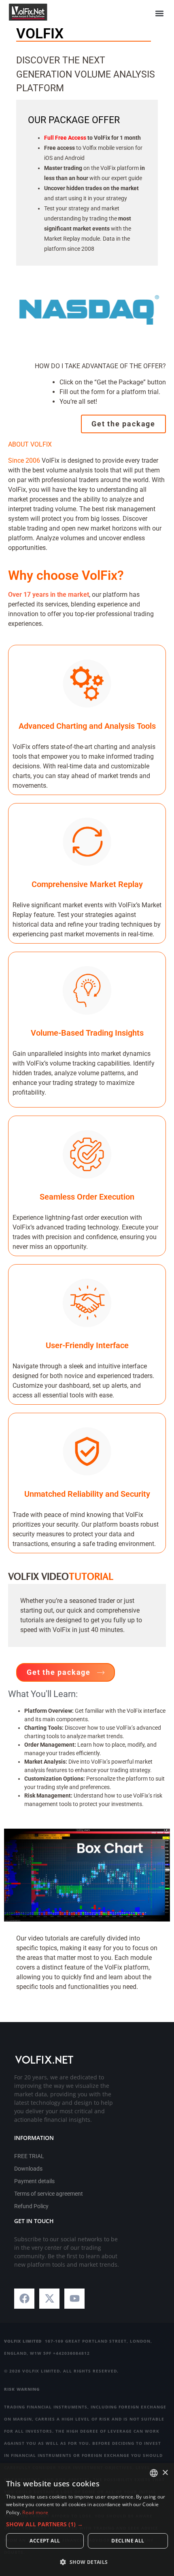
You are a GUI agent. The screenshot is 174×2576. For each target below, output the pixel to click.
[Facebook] (24, 2299)
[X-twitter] (49, 2299)
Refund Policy (31, 2206)
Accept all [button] (45, 2541)
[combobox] (154, 2473)
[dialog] (87, 2519)
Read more (35, 2512)
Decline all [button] (128, 2541)
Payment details (34, 2181)
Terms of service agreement (49, 2194)
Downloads (28, 2169)
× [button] (165, 2473)
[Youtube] (74, 2299)
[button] (159, 14)
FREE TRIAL (29, 2156)
